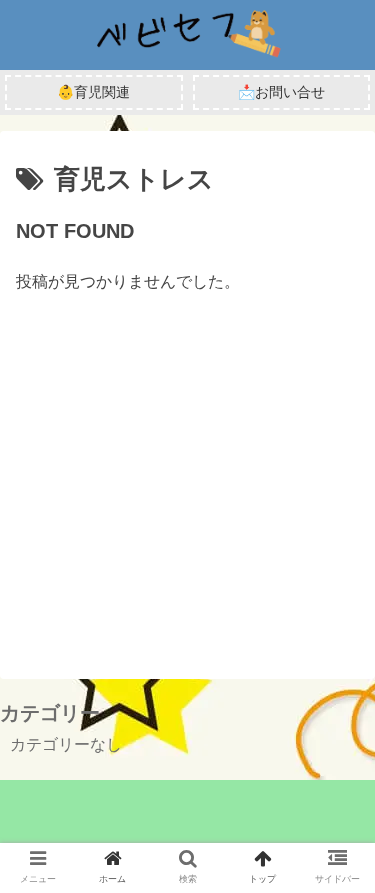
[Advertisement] (187, 460)
